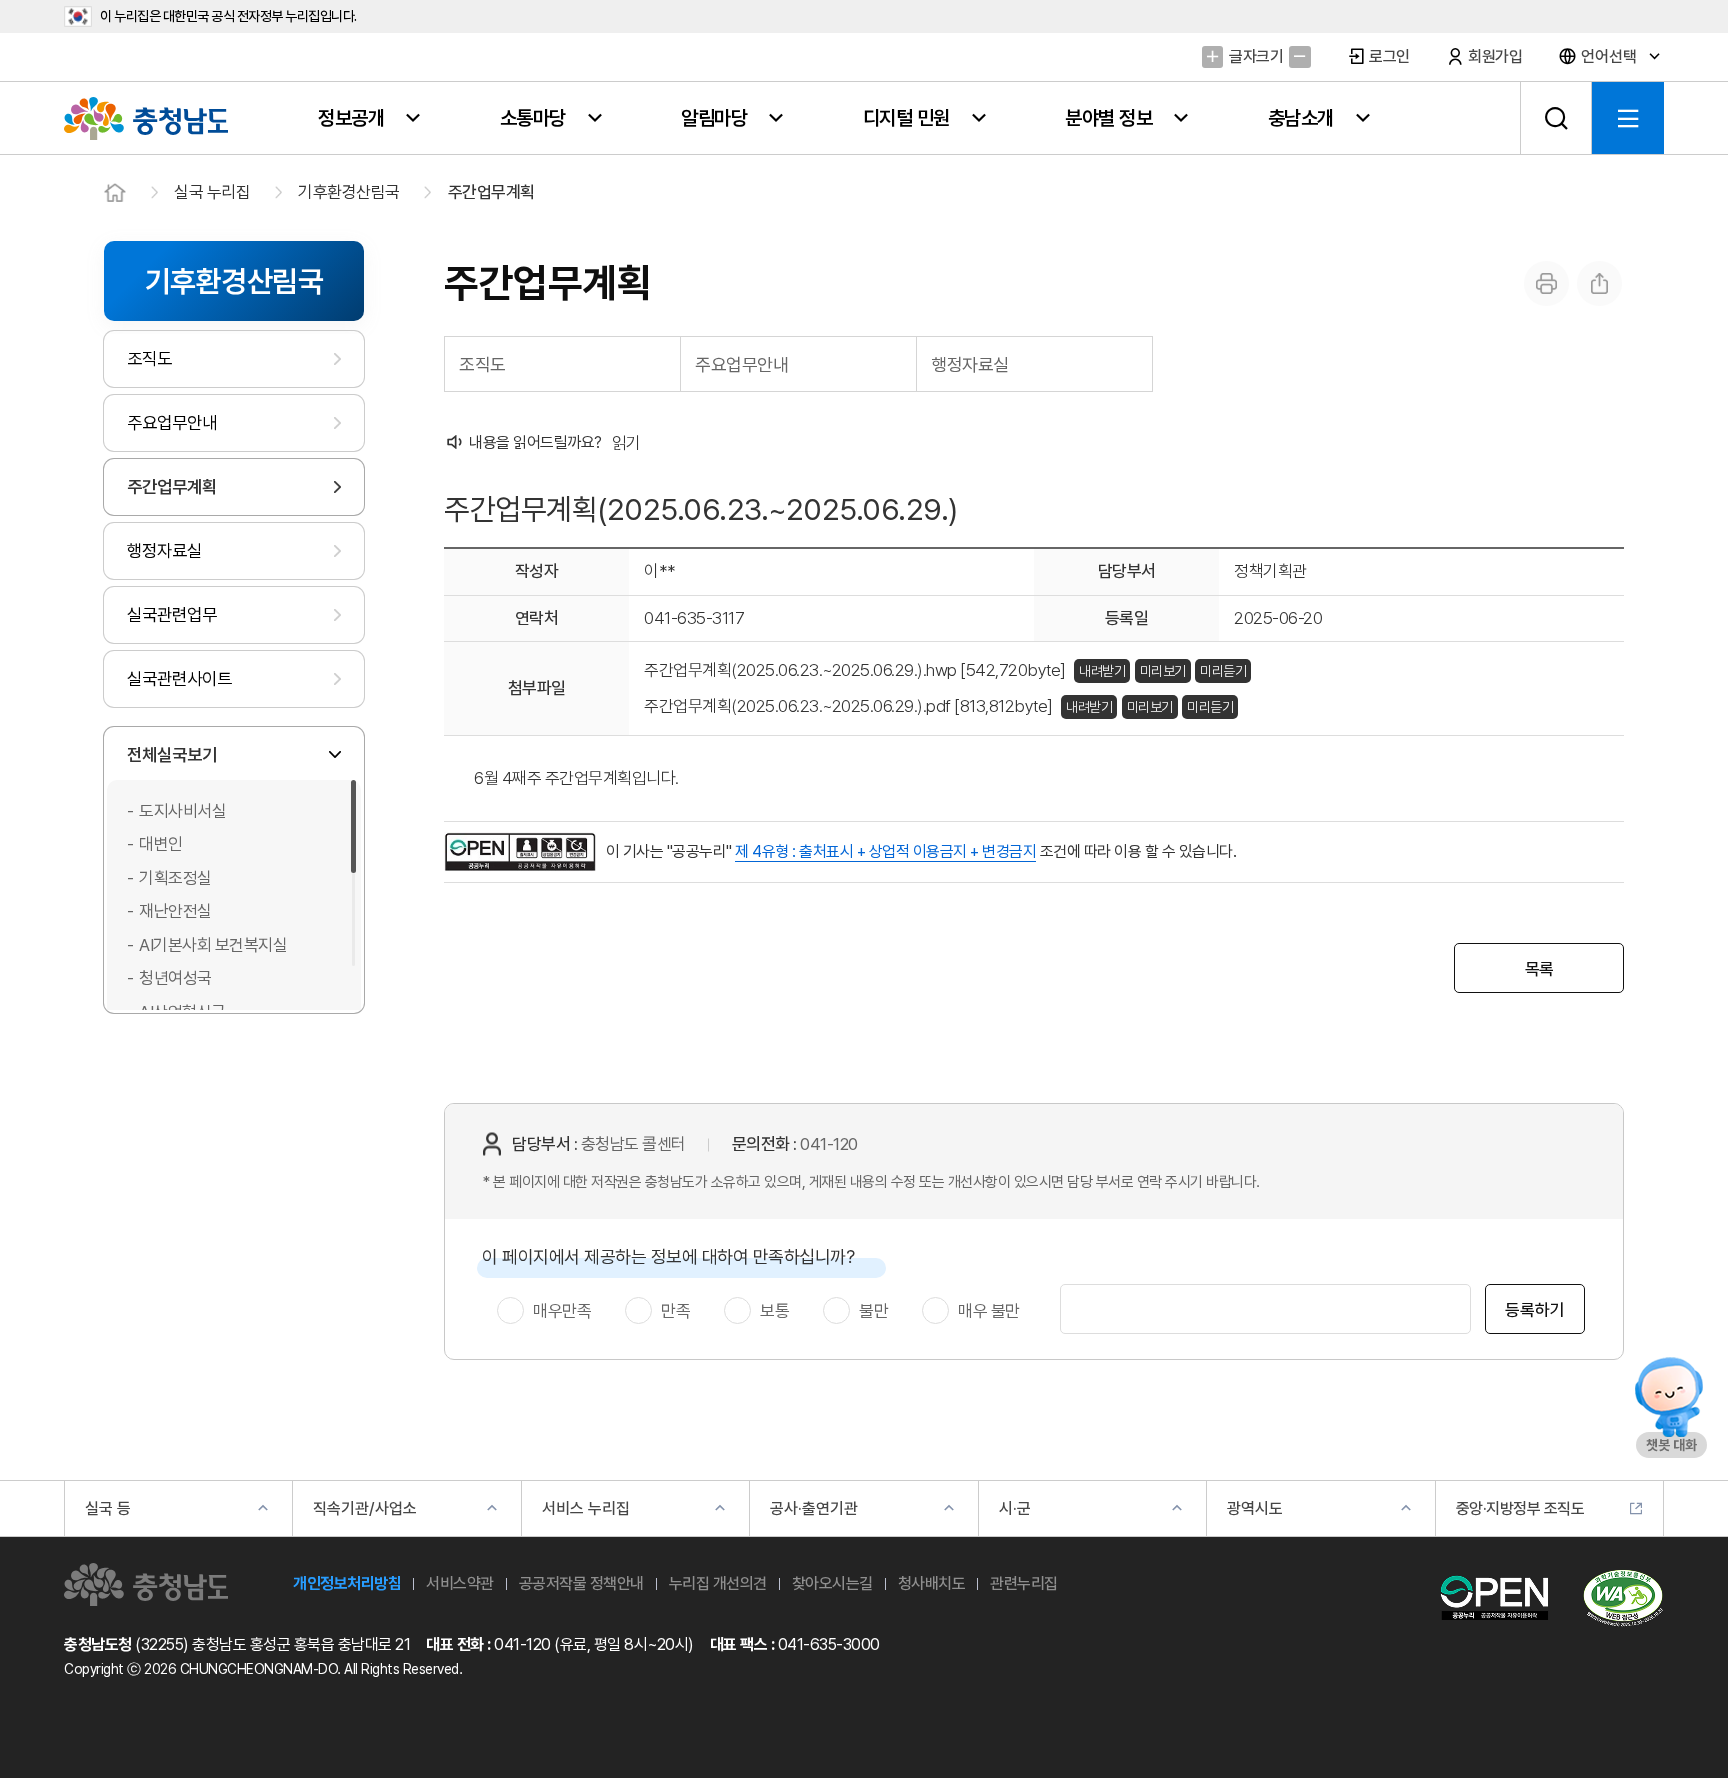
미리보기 (1163, 671)
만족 (675, 1311)
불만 (873, 1311)
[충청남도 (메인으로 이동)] (146, 1584)
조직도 (149, 358)
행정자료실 (164, 550)
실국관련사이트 (179, 678)
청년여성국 (175, 978)
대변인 (161, 844)
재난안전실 (175, 911)
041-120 (829, 1144)
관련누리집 (1024, 1583)
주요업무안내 (172, 422)
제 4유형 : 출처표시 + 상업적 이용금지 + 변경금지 (885, 851)
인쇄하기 (1546, 283)
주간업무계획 (491, 192)
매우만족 (562, 1311)
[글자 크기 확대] (1212, 56)
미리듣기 (1223, 671)
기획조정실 (175, 878)
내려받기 (1102, 671)
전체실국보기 (172, 754)
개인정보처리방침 (347, 1583)
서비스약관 (460, 1583)
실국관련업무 (172, 614)
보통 (774, 1311)
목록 (1539, 969)
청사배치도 (932, 1583)
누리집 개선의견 (718, 1583)
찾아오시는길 (832, 1583)
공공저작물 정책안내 (581, 1583)
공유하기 (1599, 283)
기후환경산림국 (349, 192)
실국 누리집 (212, 192)
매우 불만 (989, 1311)
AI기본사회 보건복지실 (213, 945)
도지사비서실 (182, 811)
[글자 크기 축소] (1299, 56)
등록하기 (1535, 1310)
